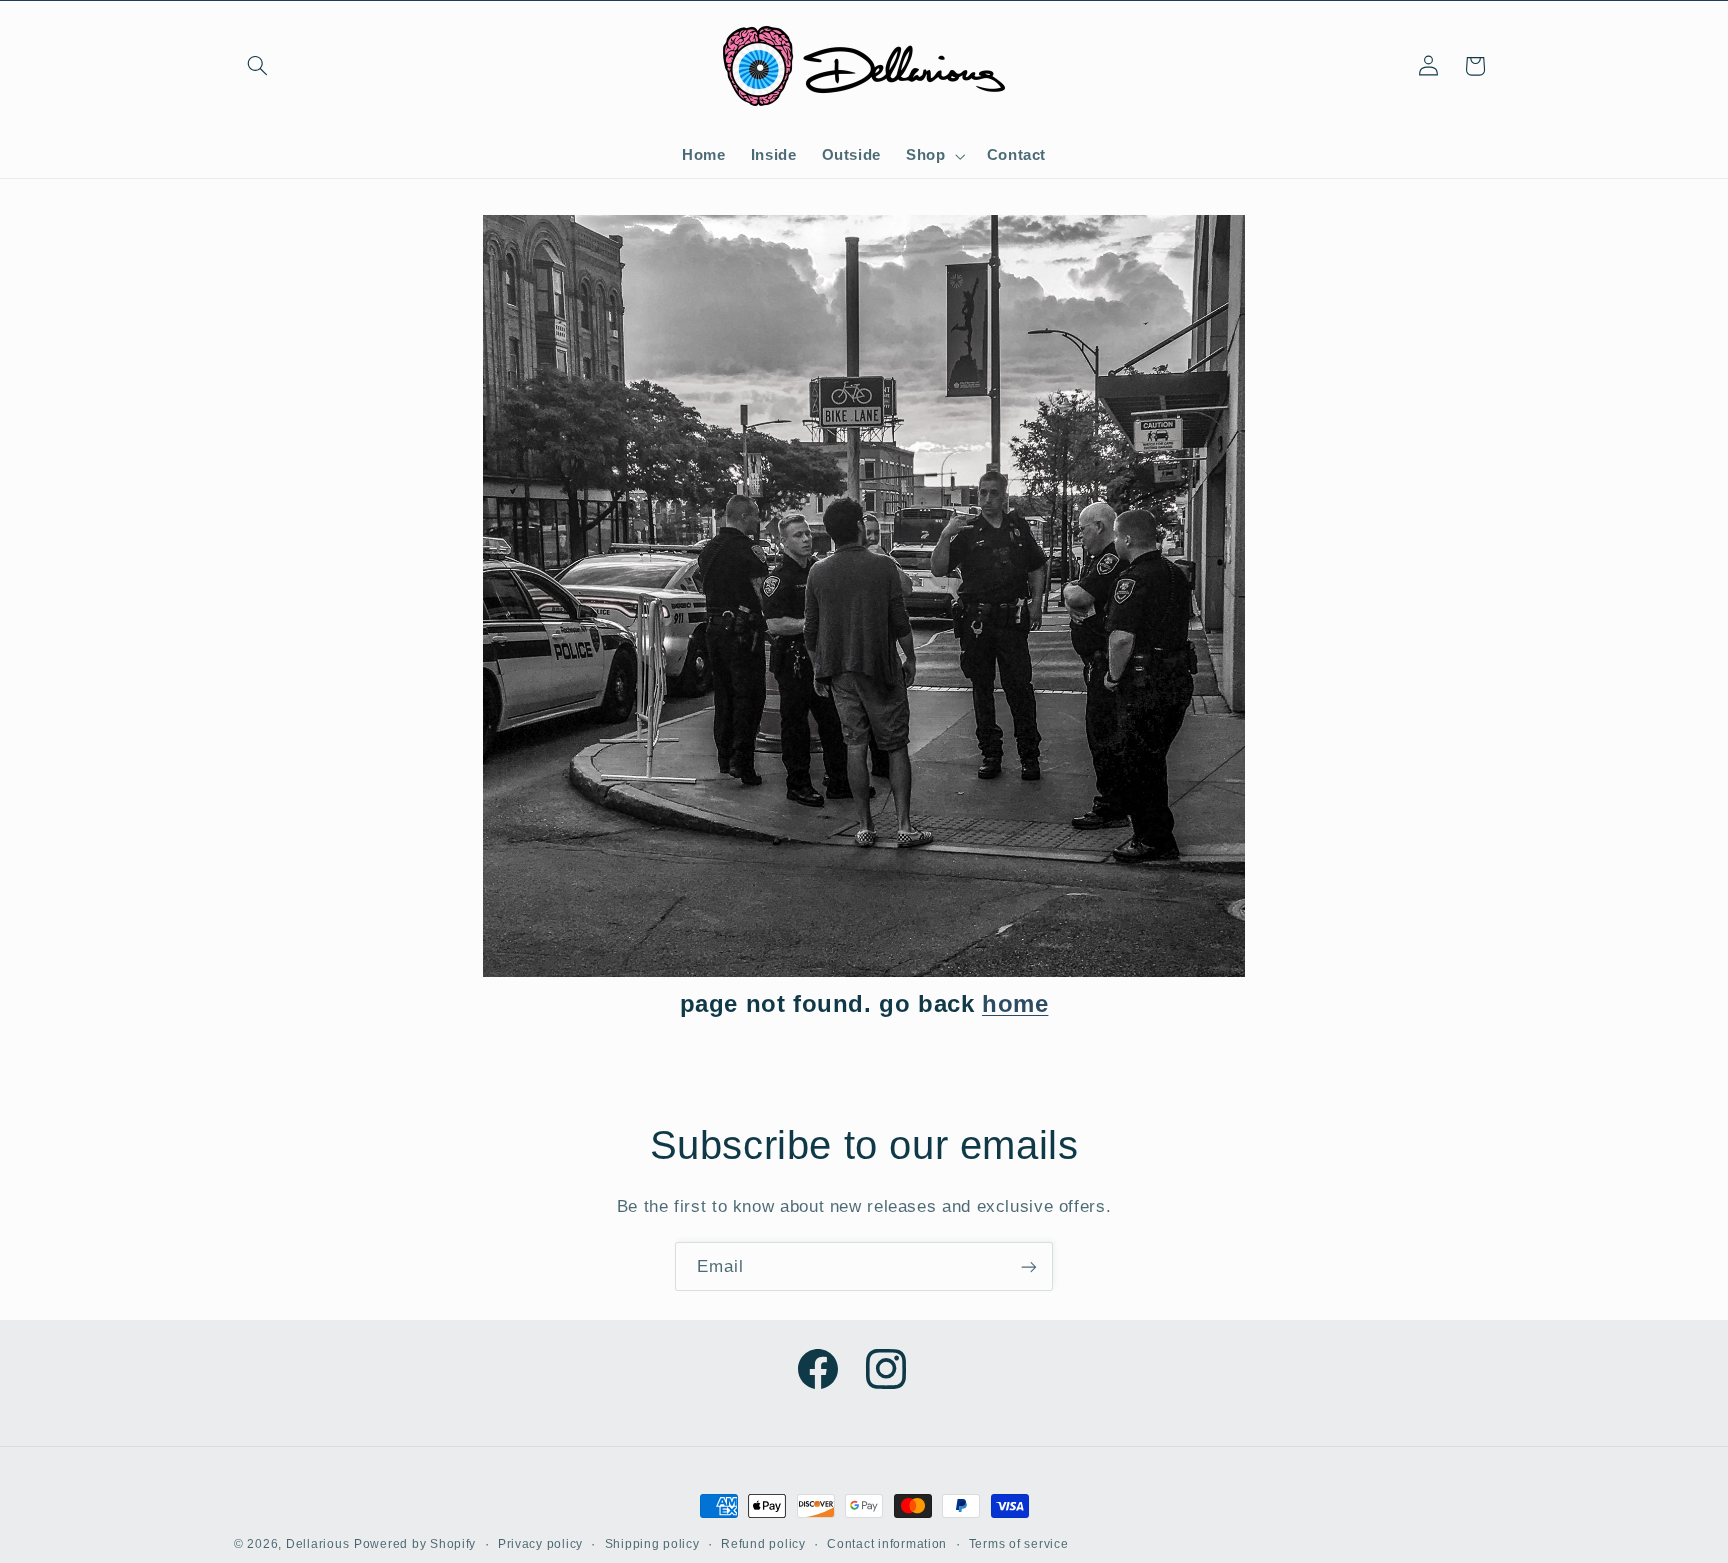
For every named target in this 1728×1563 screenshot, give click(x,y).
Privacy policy (540, 1544)
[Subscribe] (1029, 1266)
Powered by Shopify (415, 1544)
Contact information (887, 1544)
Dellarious (317, 1544)
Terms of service (1019, 1544)
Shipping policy (652, 1544)
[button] (257, 66)
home (1015, 1003)
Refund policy (763, 1544)
